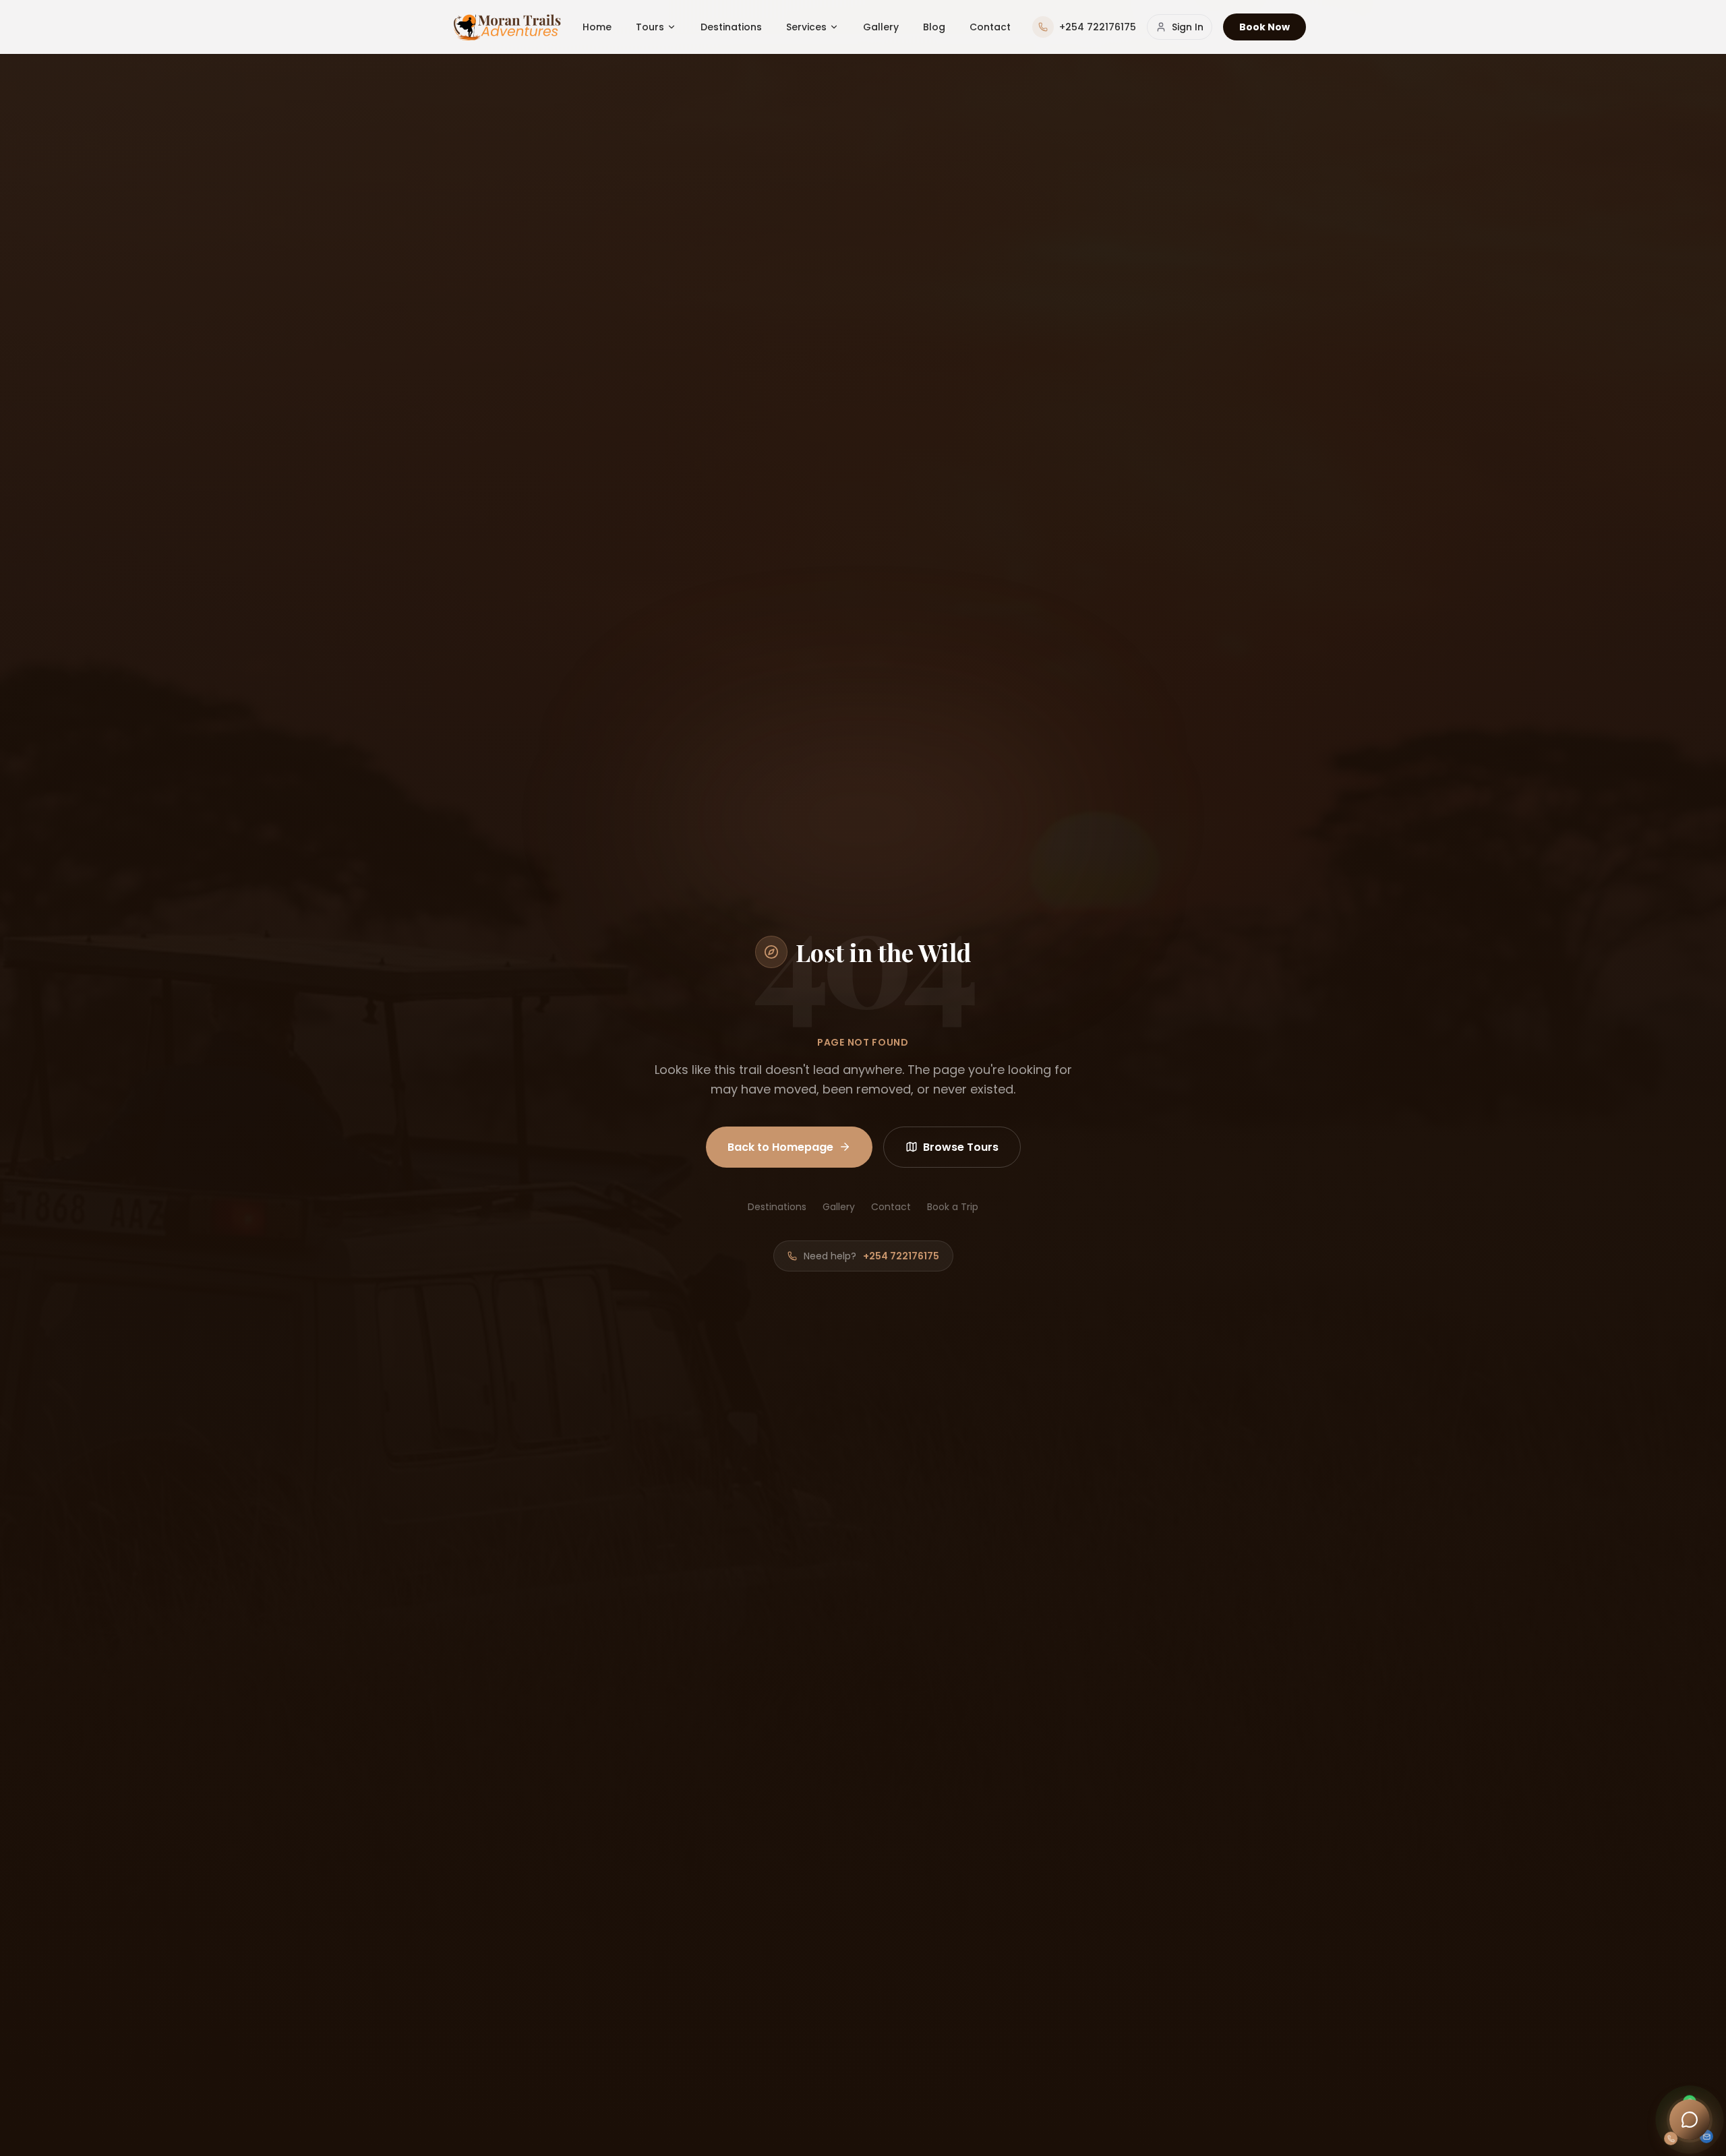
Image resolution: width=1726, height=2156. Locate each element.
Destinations (731, 27)
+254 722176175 (901, 1256)
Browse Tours (961, 1147)
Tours (650, 27)
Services (806, 27)
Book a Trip (953, 1207)
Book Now (1264, 27)
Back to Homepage (780, 1147)
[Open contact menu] (1690, 2120)
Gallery (881, 27)
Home (597, 27)
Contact (990, 27)
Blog (934, 27)
